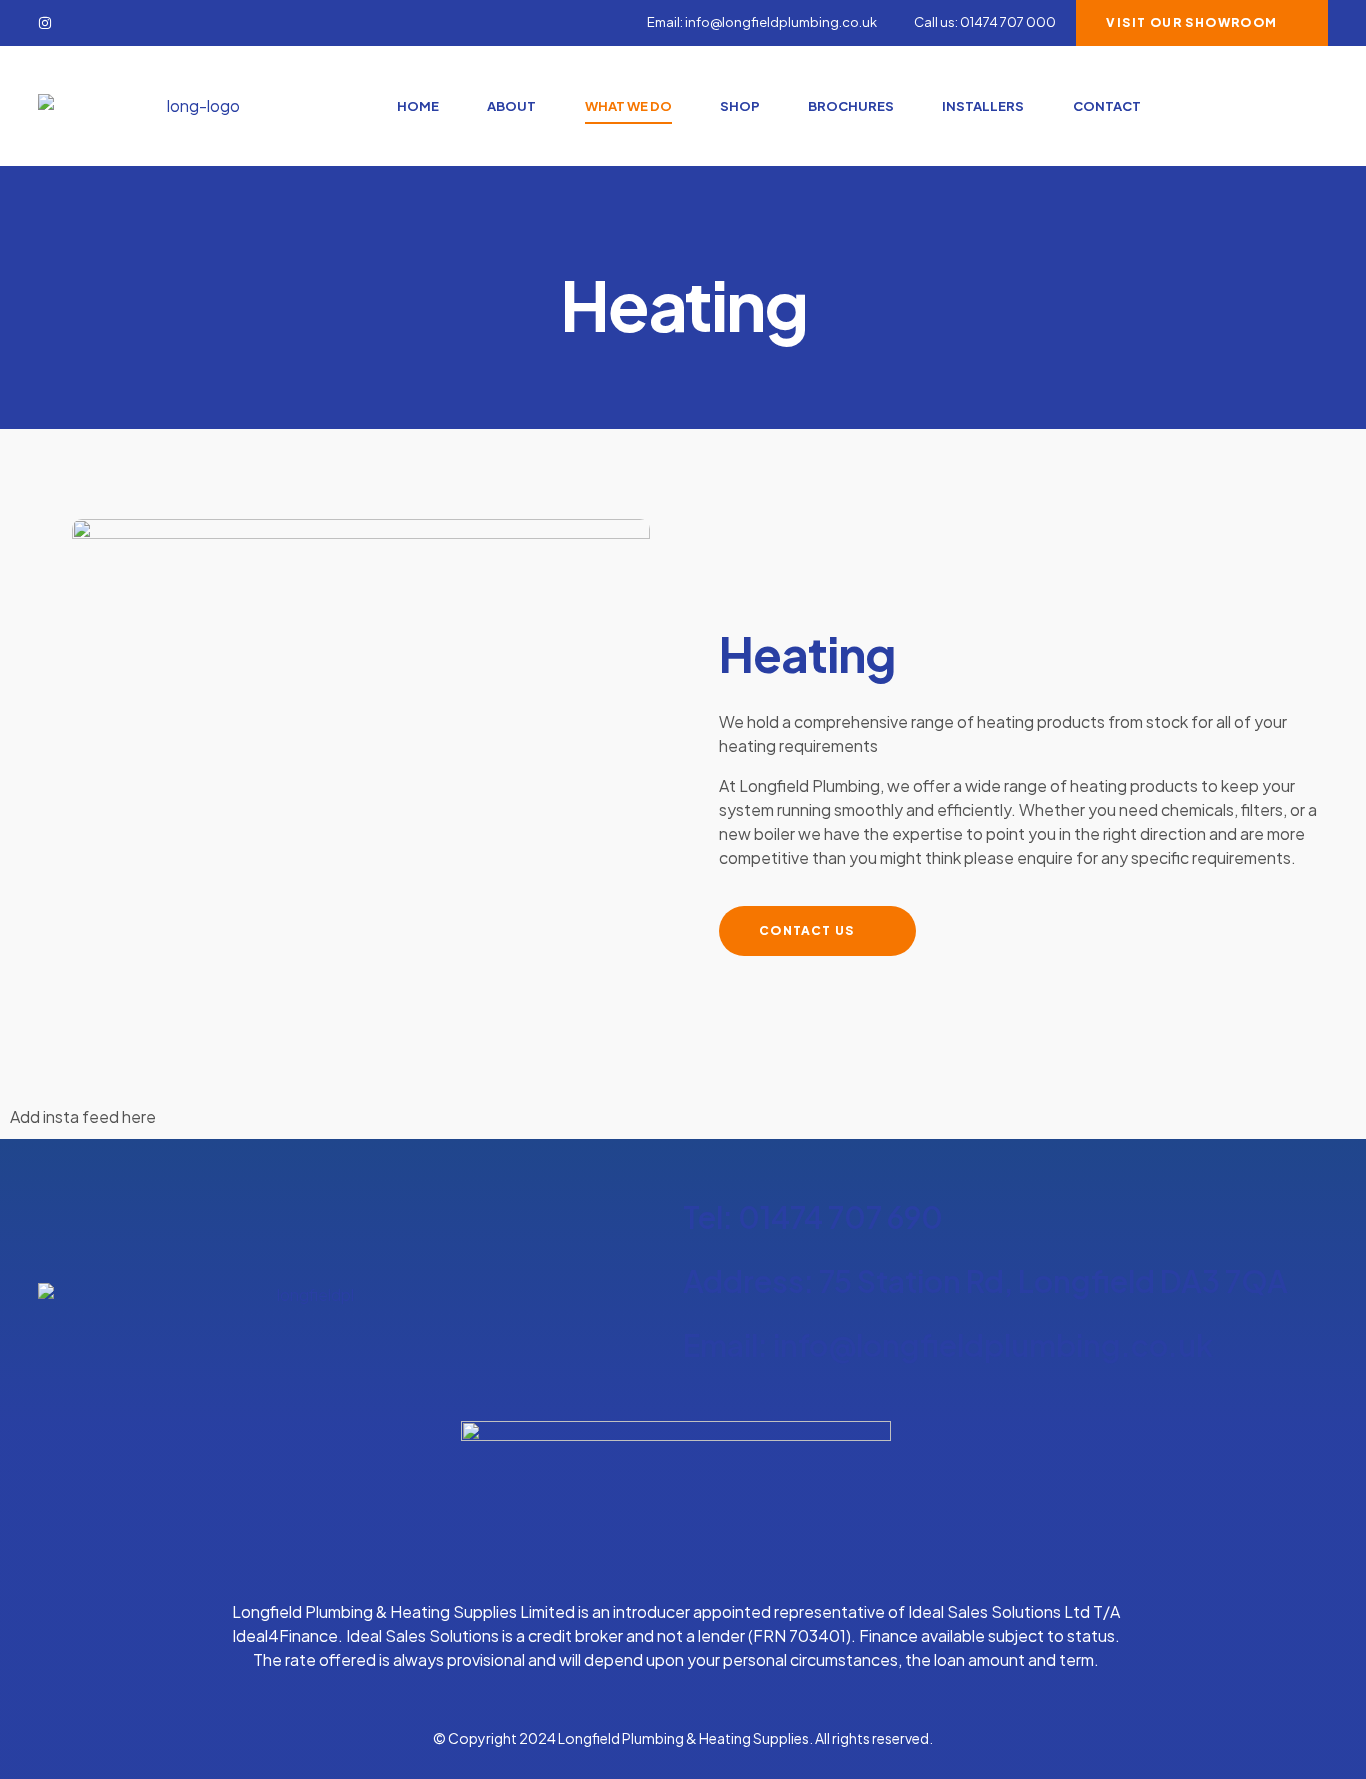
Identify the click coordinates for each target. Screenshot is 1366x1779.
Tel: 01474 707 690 (813, 1217)
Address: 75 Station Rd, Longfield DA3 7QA (985, 1281)
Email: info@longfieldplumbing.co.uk (948, 1345)
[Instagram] (45, 23)
